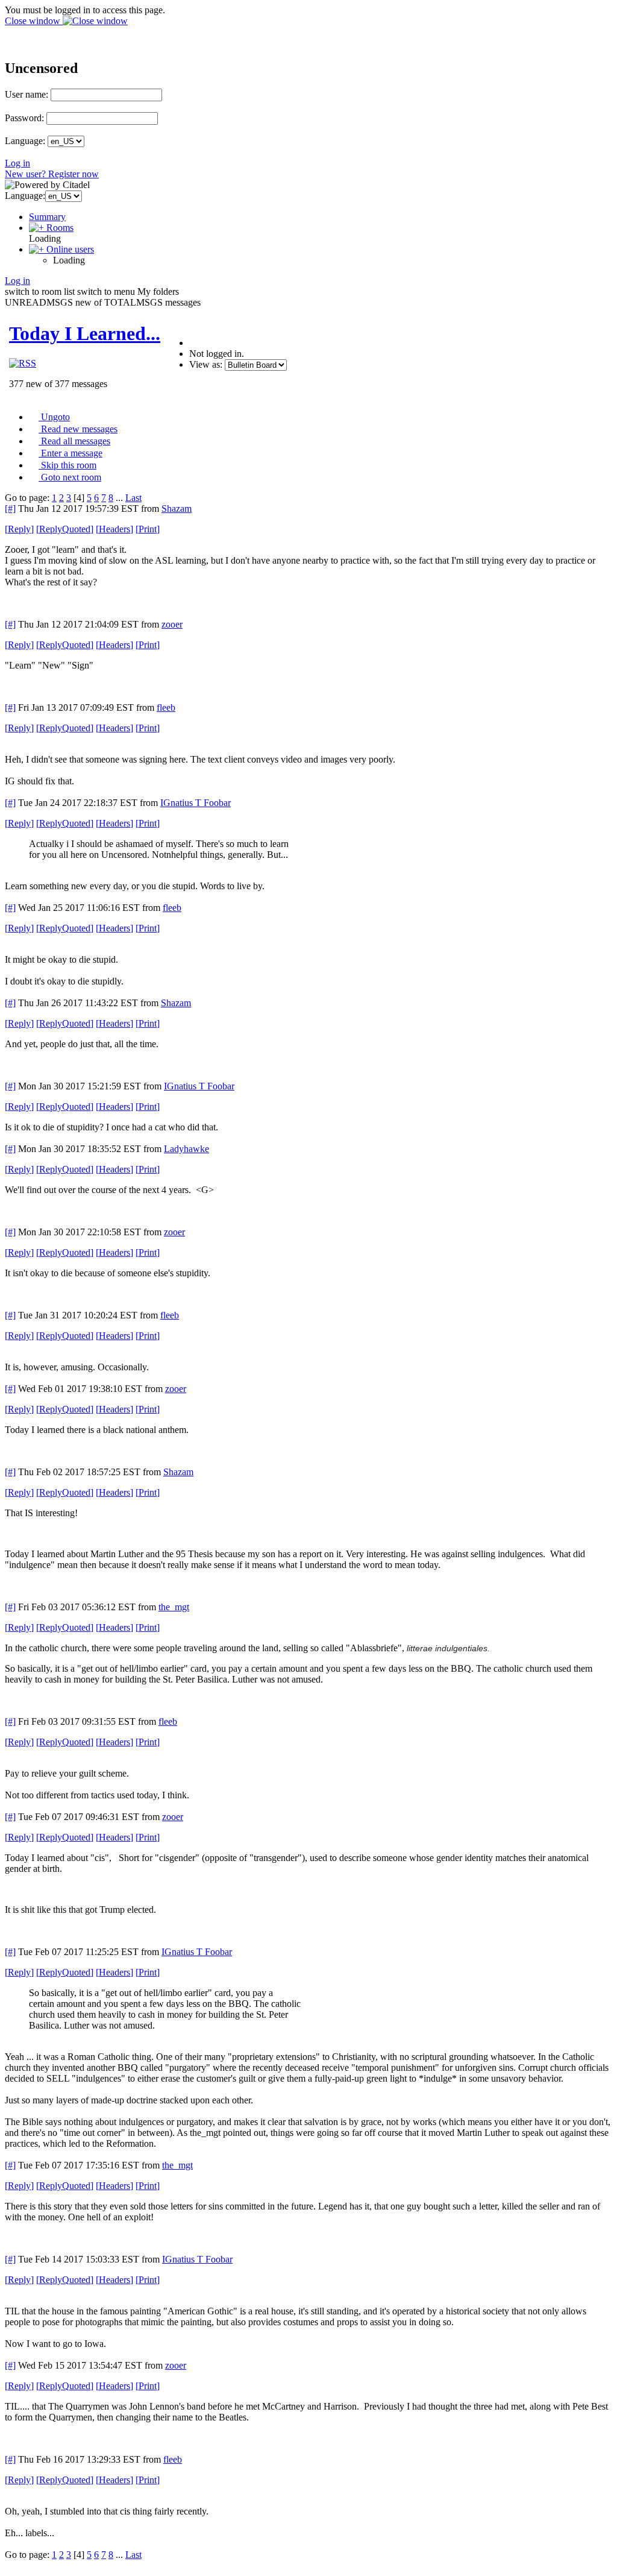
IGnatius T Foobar (196, 803)
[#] (10, 509)
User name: (27, 94)
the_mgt (174, 1607)
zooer (172, 624)
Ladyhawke (186, 1149)
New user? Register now (52, 174)
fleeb (166, 707)
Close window (34, 21)
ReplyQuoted (65, 529)
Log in (17, 163)
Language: (25, 141)
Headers (114, 529)
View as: (206, 364)
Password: (24, 118)
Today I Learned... (85, 333)
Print (148, 529)
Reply (19, 529)
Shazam (177, 509)
